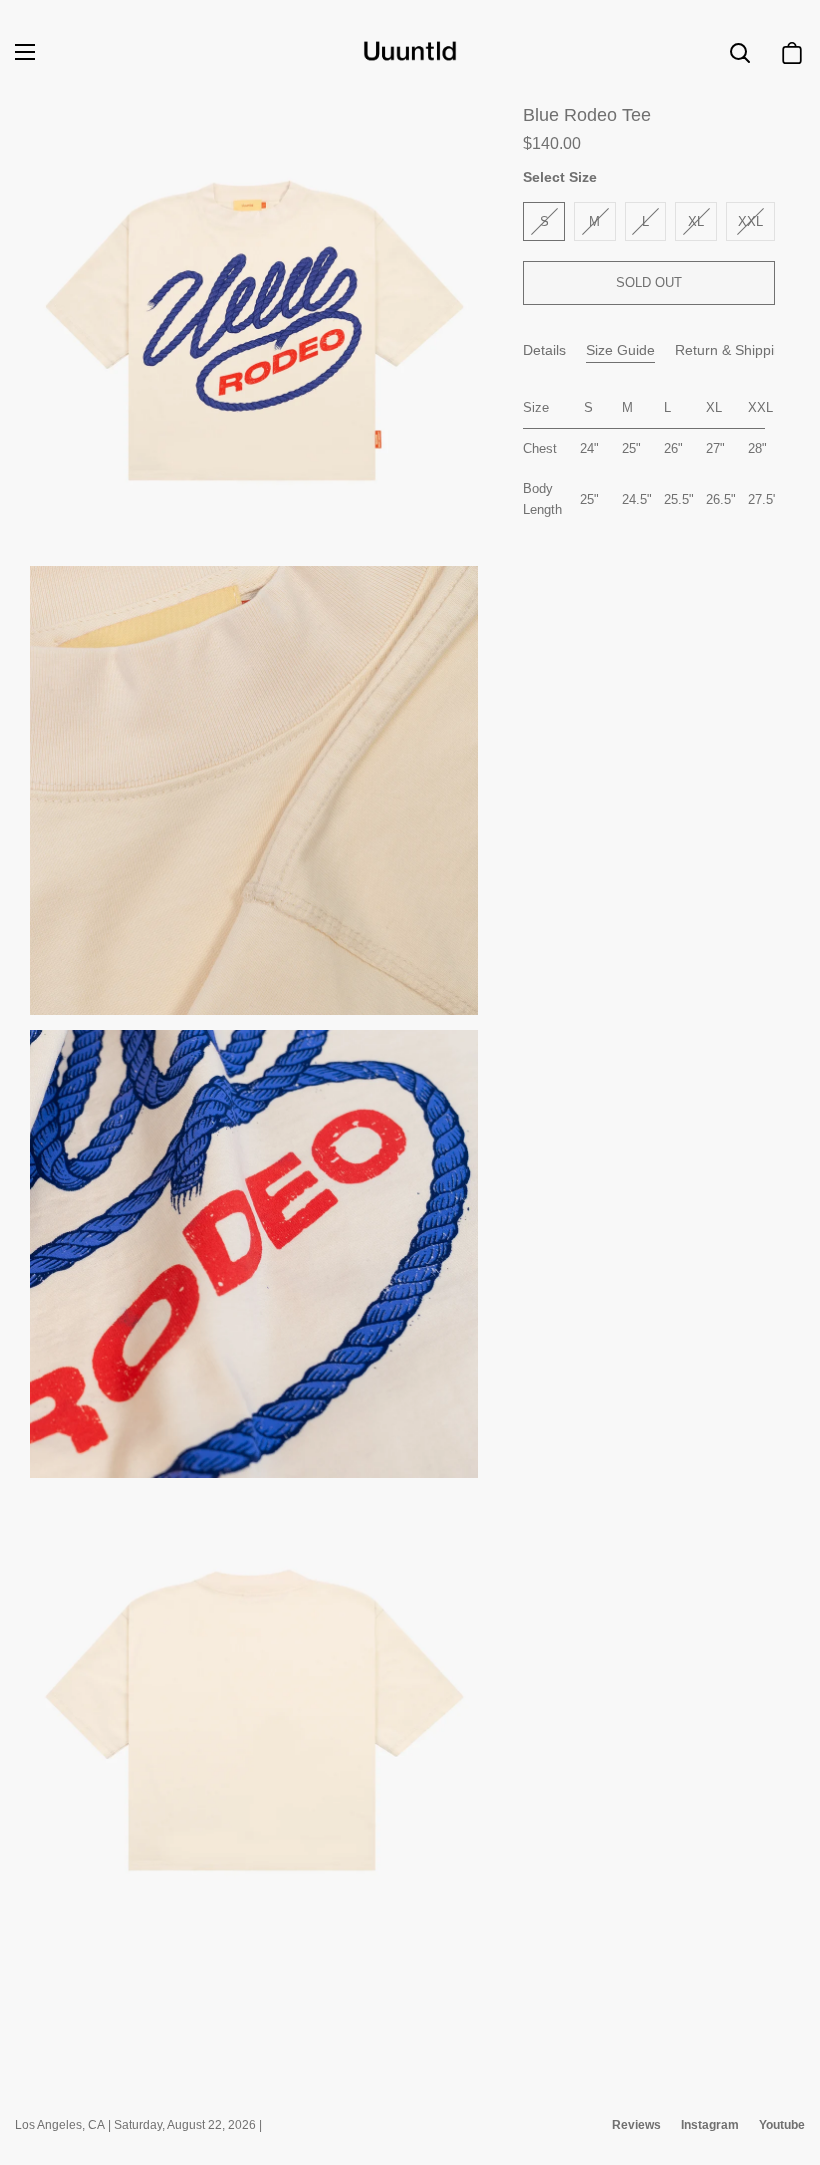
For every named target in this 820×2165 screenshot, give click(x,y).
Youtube (782, 2125)
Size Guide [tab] (620, 350)
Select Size (560, 177)
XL (696, 221)
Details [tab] (544, 350)
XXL (750, 221)
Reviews (636, 2125)
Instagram (710, 2125)
